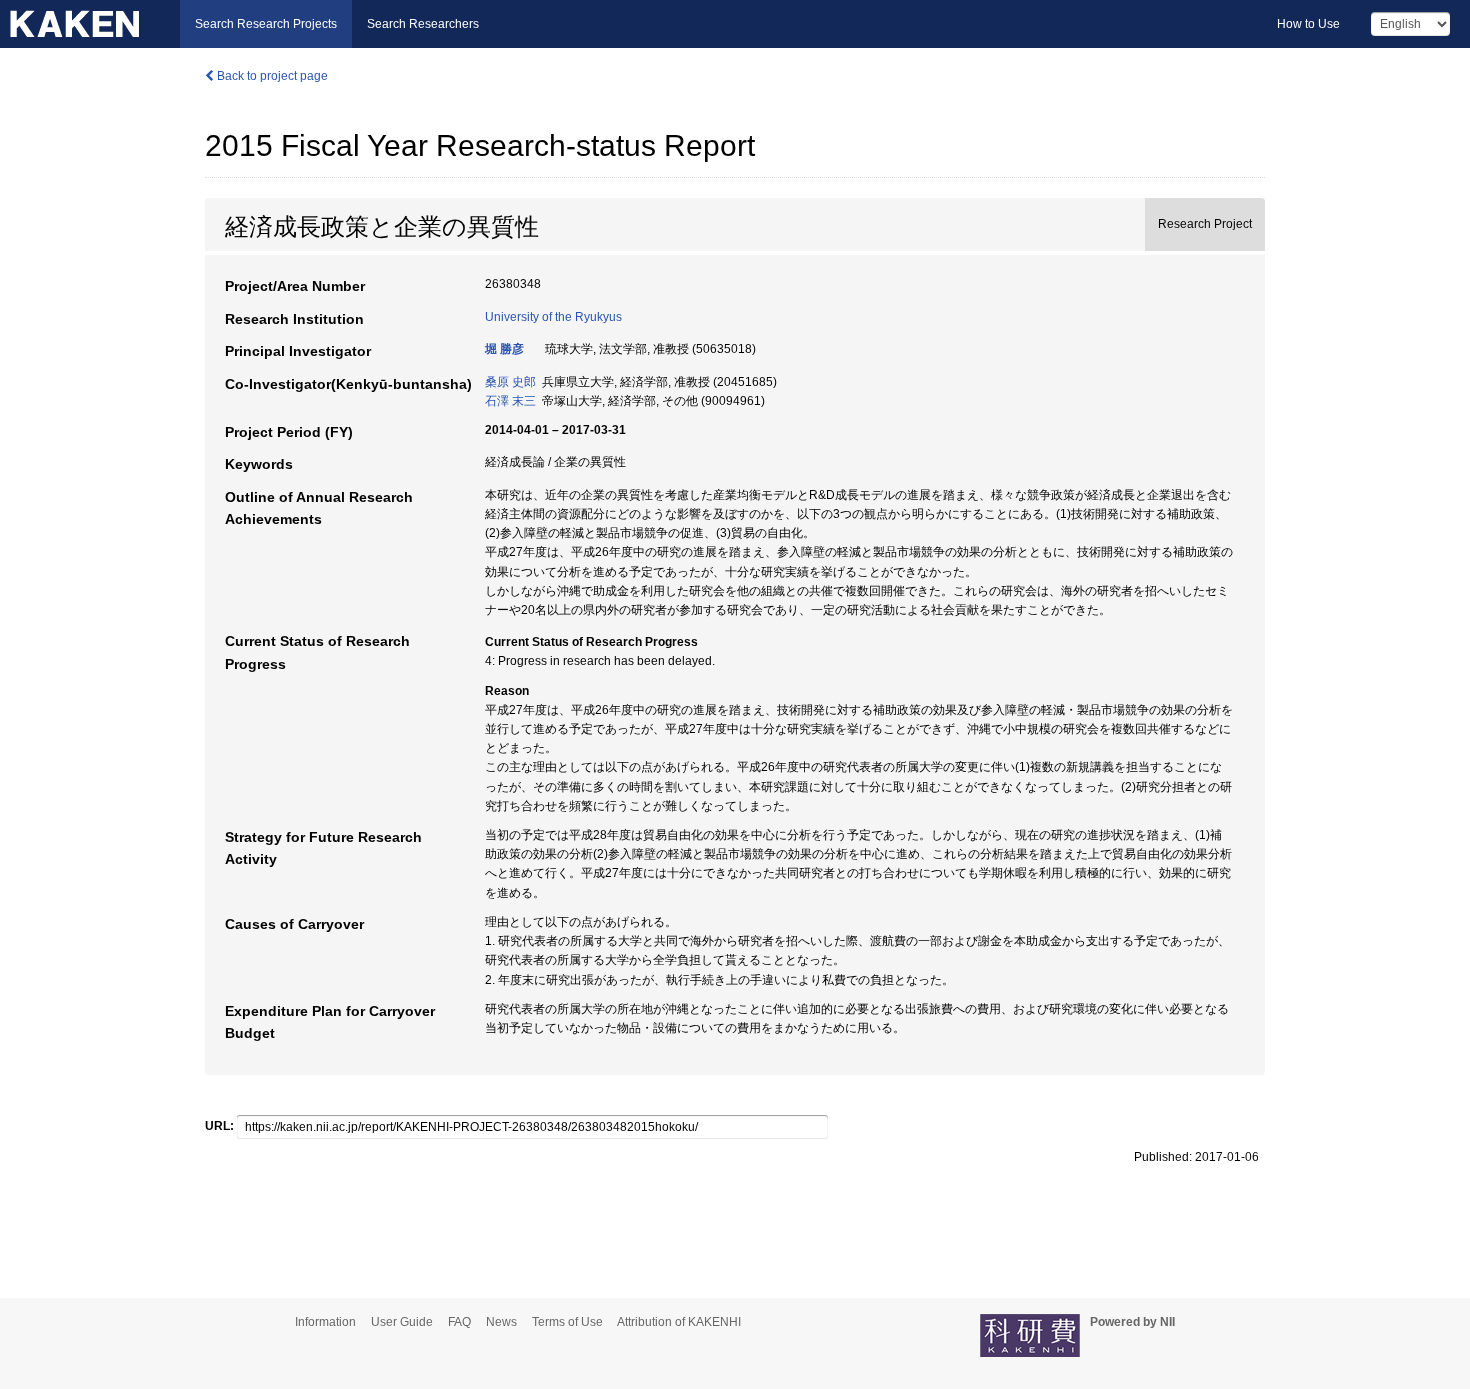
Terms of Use (567, 1322)
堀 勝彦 (504, 349)
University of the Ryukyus (553, 317)
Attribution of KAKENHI (679, 1322)
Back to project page (271, 76)
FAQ (459, 1322)
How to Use (1308, 24)
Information (325, 1322)
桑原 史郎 (510, 382)
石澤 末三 (510, 401)
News (501, 1322)
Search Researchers (423, 24)
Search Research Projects (266, 24)
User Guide (402, 1322)
